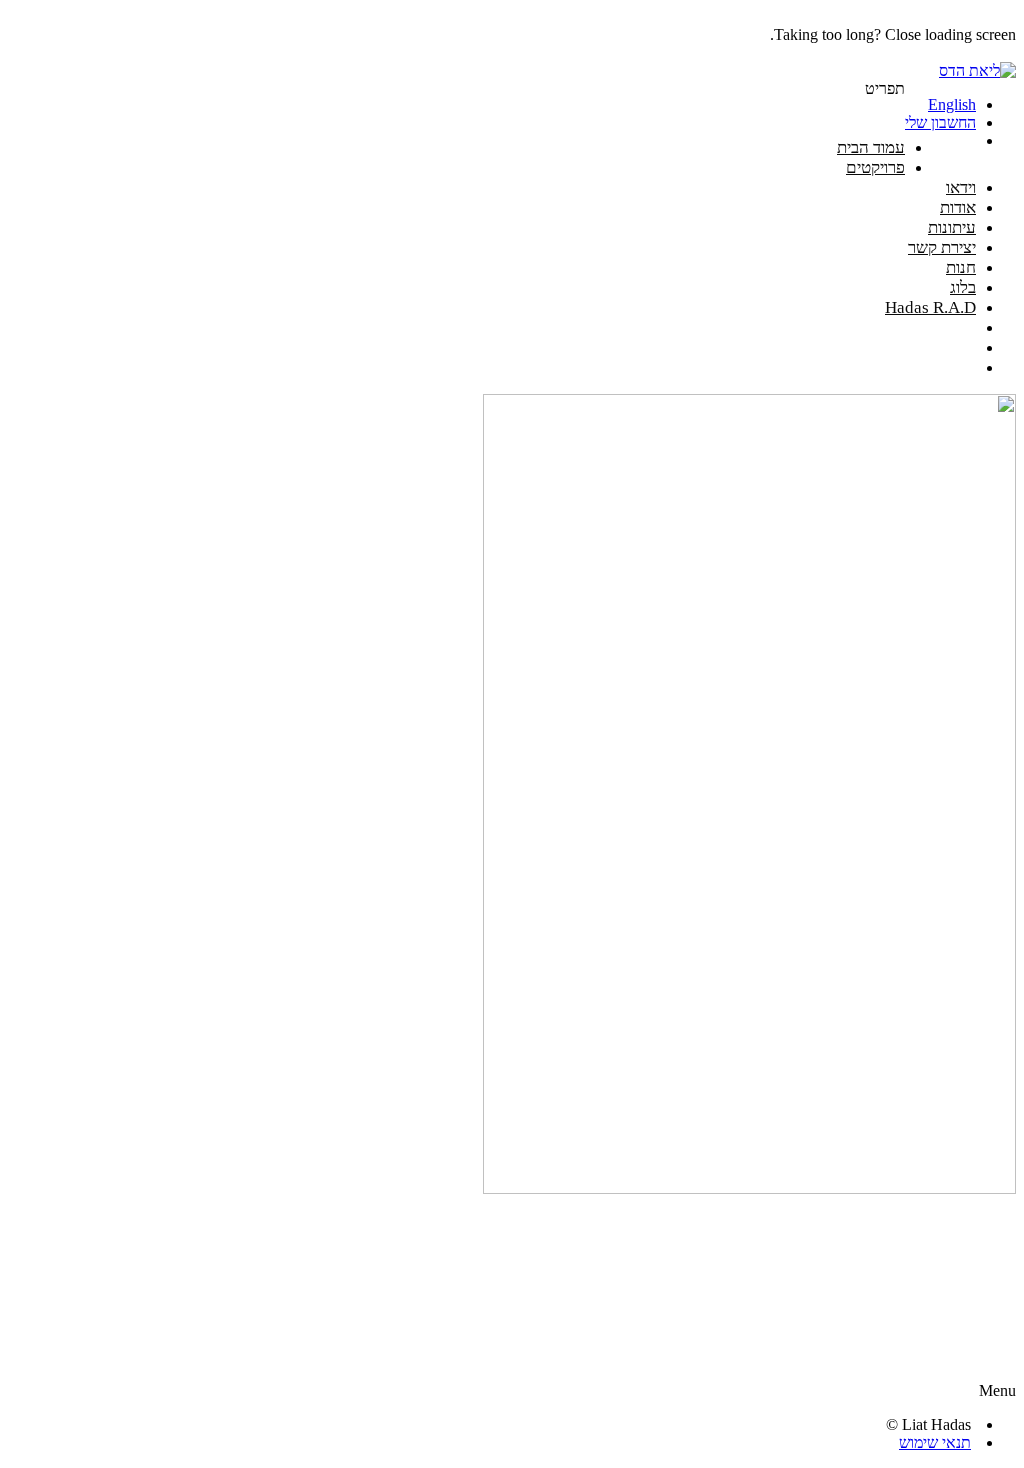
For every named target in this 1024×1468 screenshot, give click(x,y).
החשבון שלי (940, 122)
